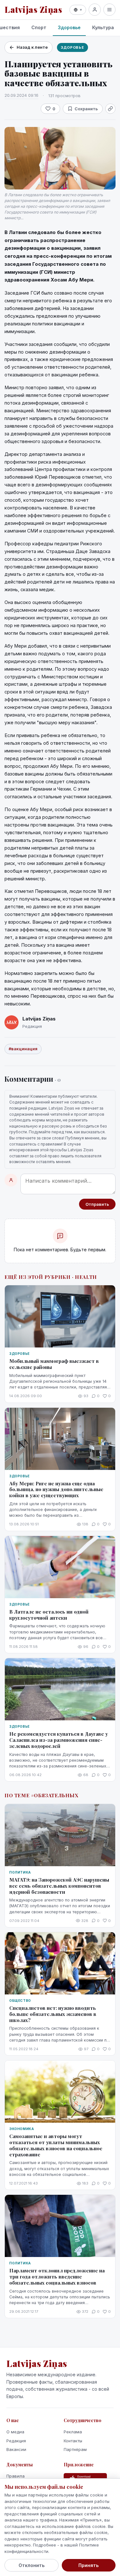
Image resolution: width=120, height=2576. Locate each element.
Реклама (73, 2432)
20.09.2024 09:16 (21, 95)
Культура (103, 27)
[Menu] (109, 10)
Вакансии (16, 2449)
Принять (88, 2565)
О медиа (15, 2432)
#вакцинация (23, 1049)
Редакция (16, 2441)
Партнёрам (75, 2449)
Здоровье (69, 27)
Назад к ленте (32, 47)
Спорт (39, 27)
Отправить (97, 1204)
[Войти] (95, 10)
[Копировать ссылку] (110, 109)
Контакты (73, 2441)
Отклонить (32, 2565)
